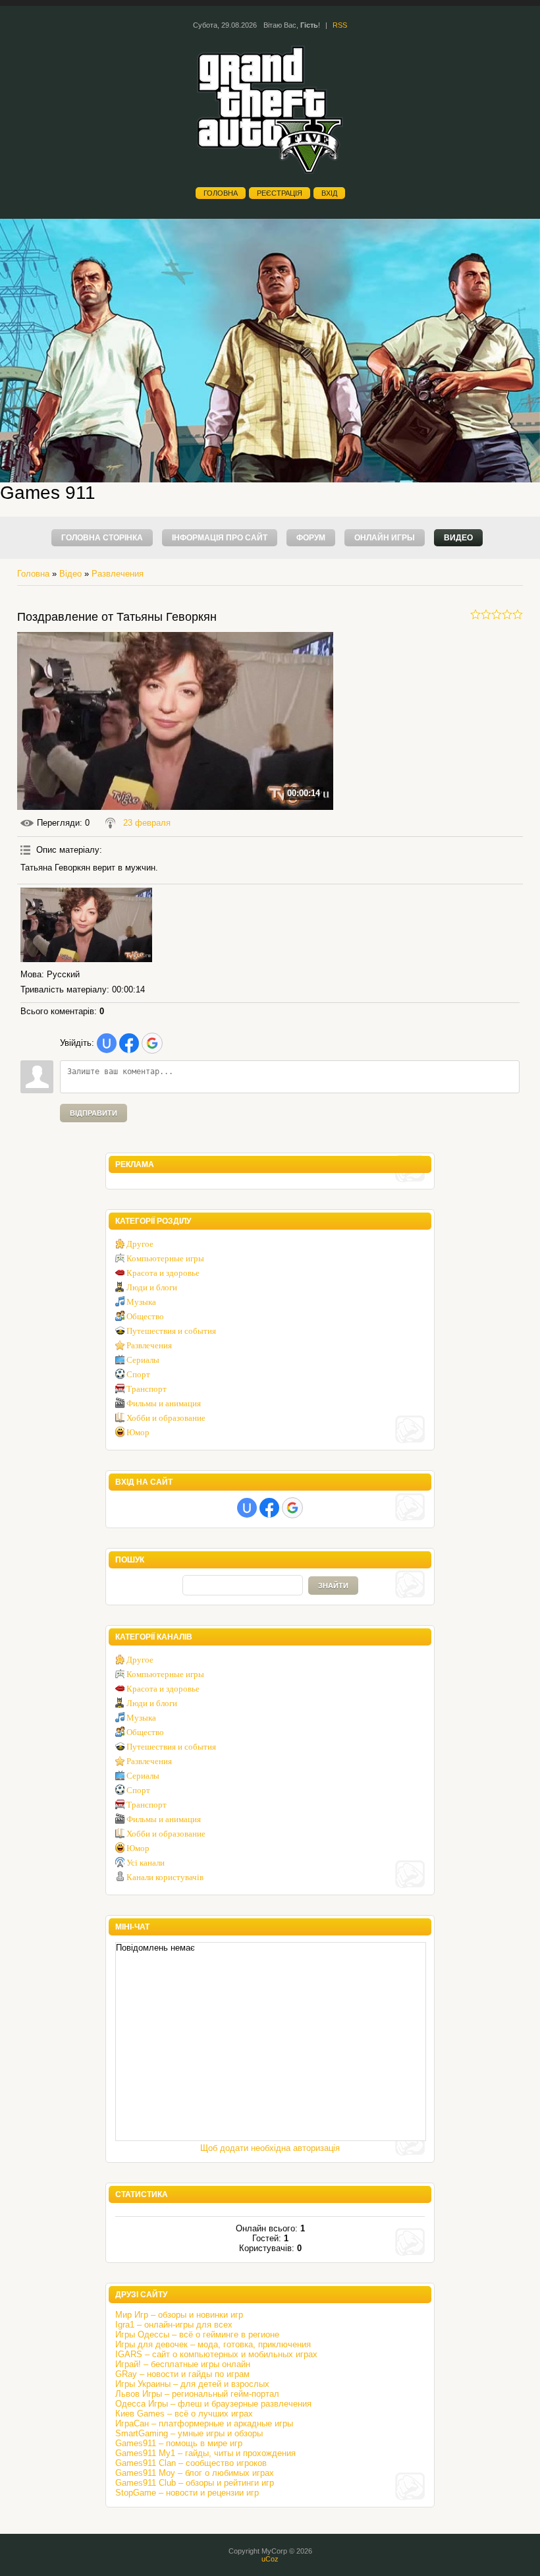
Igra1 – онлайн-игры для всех (174, 2325)
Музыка (141, 1302)
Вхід (329, 193)
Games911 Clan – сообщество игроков (191, 2463)
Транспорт (147, 1389)
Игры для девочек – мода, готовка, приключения (213, 2344)
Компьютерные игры (165, 1258)
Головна (221, 193)
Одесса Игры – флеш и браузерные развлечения (213, 2404)
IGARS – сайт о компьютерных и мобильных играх (216, 2354)
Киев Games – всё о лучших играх (184, 2414)
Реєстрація (280, 193)
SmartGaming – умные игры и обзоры (189, 2433)
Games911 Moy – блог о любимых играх (195, 2473)
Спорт (138, 1374)
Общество (145, 1316)
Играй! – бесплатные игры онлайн (183, 2364)
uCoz (270, 2559)
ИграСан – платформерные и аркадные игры (204, 2423)
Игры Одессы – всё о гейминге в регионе (197, 2334)
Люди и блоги (152, 1287)
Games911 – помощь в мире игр (179, 2443)
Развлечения (118, 574)
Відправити (94, 1113)
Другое (140, 1244)
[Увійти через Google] (152, 1043)
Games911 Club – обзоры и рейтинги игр (195, 2483)
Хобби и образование (166, 1418)
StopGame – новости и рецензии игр (187, 2493)
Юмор (138, 1432)
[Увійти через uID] (107, 1043)
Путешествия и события (171, 1331)
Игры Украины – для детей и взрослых (192, 2384)
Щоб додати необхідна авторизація (270, 2148)
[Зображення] (86, 925)
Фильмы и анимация (164, 1403)
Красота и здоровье (163, 1273)
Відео (70, 574)
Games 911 (48, 493)
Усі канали (146, 1863)
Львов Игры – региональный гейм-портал (197, 2394)
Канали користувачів (165, 1877)
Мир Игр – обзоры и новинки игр (179, 2315)
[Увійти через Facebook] (129, 1043)
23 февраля (147, 823)
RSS (340, 25)
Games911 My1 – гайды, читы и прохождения (205, 2453)
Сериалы (143, 1360)
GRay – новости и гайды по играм (182, 2374)
